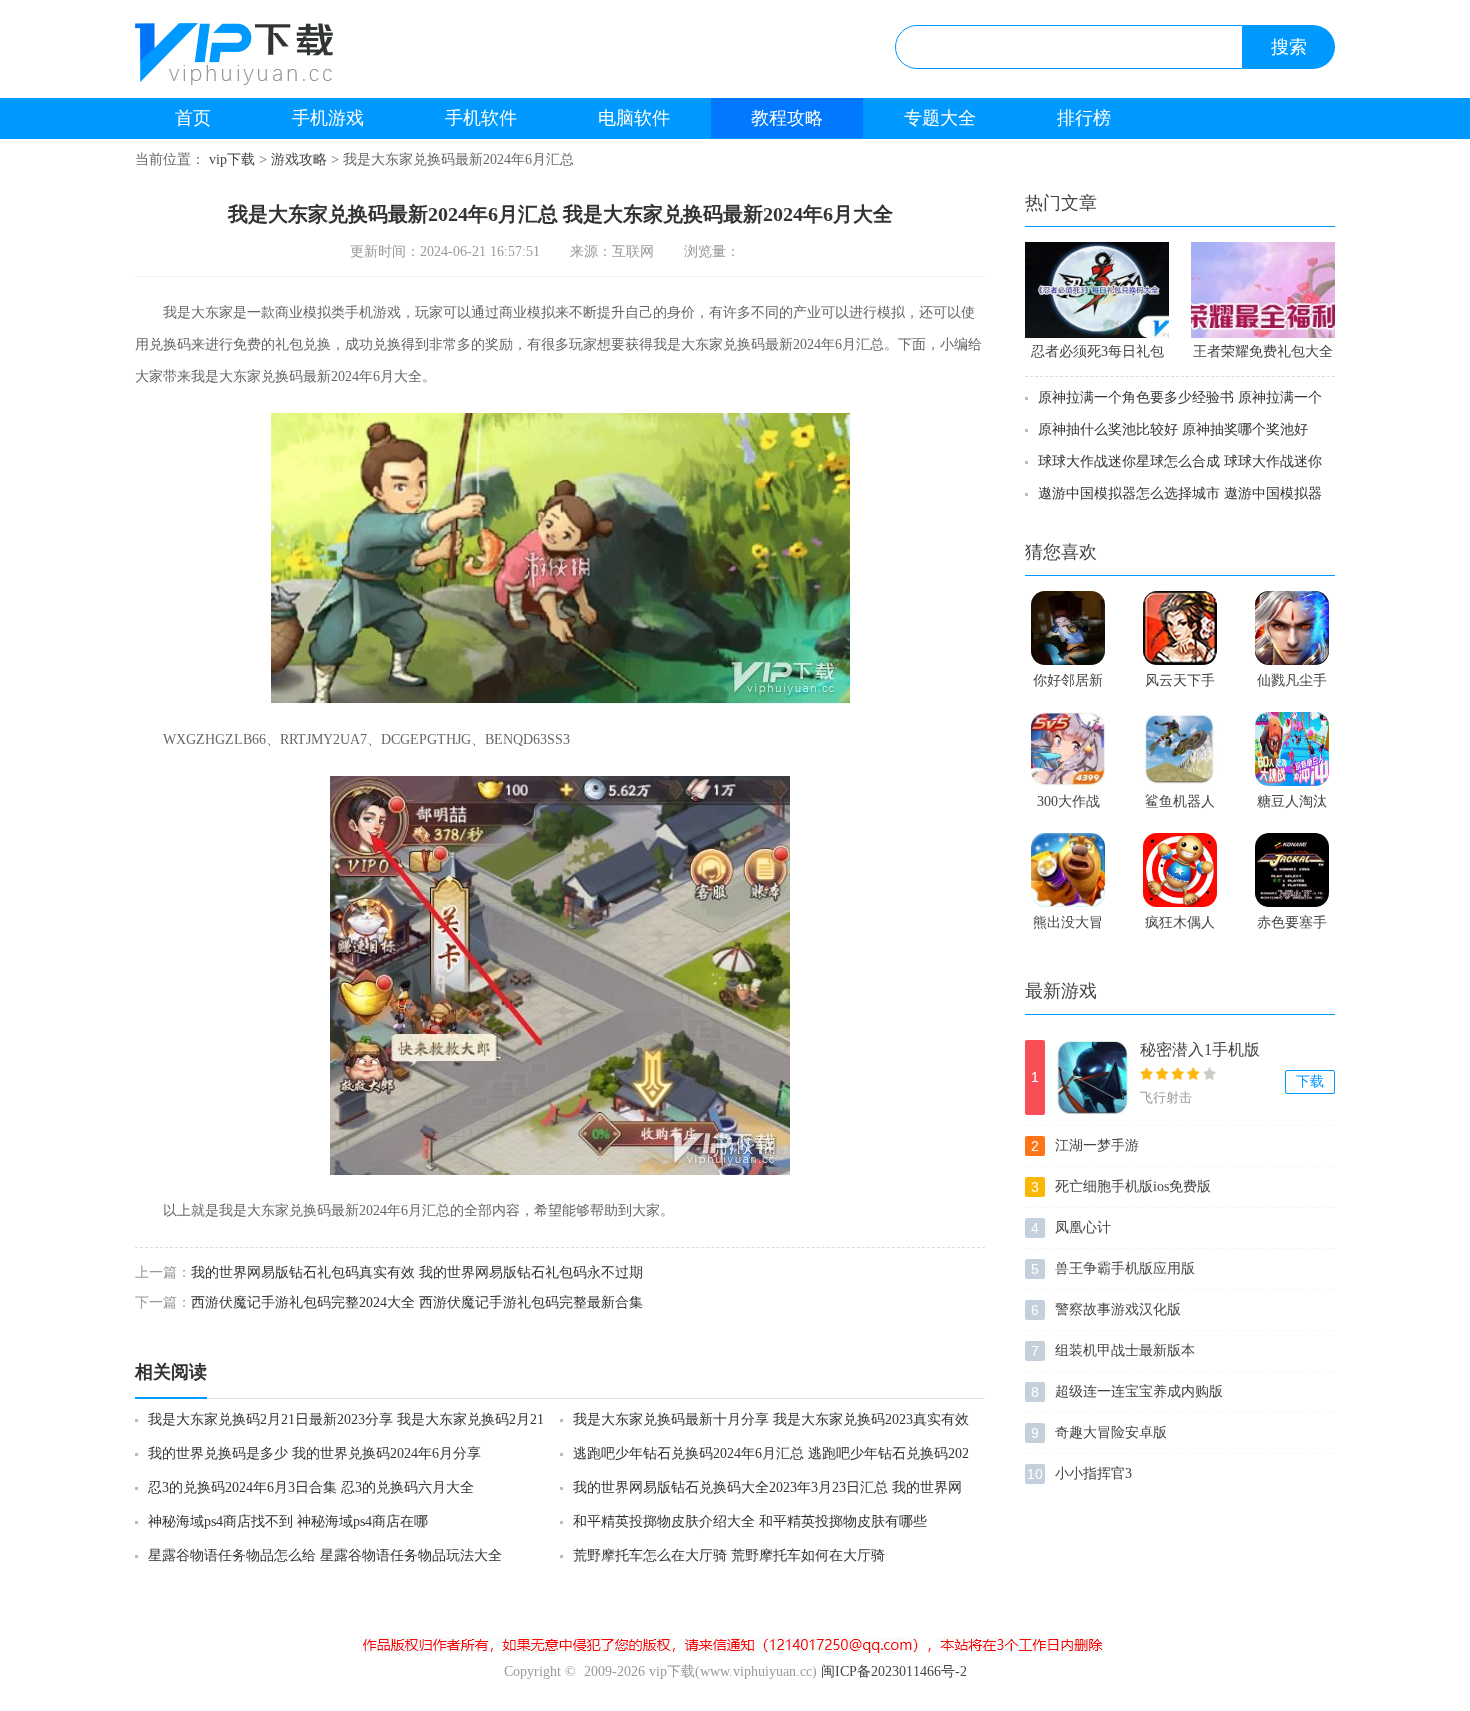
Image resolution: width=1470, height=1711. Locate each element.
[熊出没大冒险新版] (1068, 870)
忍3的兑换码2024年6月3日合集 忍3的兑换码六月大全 (311, 1487)
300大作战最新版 (1068, 806)
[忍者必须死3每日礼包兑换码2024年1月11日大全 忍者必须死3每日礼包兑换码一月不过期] (1097, 290)
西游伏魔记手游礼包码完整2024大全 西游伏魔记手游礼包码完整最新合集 (417, 1302)
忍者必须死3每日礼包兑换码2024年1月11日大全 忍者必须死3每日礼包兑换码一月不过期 (1097, 355)
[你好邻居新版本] (1068, 628)
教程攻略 (787, 118)
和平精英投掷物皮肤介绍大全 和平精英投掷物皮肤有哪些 (750, 1521)
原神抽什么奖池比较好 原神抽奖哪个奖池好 (1173, 429)
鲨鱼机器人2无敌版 (1180, 806)
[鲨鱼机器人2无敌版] (1180, 749)
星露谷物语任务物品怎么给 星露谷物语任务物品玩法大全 (325, 1555)
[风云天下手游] (1180, 628)
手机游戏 (328, 118)
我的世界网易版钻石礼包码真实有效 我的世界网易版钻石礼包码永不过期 (417, 1272)
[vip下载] (268, 58)
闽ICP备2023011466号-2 (894, 1671)
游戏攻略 (299, 159)
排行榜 (1084, 118)
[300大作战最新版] (1068, 749)
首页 (193, 118)
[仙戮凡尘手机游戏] (1292, 628)
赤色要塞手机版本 (1292, 927)
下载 (1310, 1081)
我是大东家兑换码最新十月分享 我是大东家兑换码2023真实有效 (771, 1419)
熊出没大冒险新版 (1068, 927)
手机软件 (481, 118)
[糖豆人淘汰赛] (1292, 749)
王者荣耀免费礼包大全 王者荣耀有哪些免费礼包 (1263, 355)
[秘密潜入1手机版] (1092, 1077)
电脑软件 (634, 118)
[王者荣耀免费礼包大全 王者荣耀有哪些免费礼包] (1263, 290)
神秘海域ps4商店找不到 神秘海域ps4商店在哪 (288, 1521)
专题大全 (940, 118)
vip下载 (232, 159)
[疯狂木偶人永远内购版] (1180, 870)
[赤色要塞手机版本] (1292, 870)
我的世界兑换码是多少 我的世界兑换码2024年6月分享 (314, 1453)
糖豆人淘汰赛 (1292, 806)
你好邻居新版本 (1068, 685)
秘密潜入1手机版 (1200, 1049)
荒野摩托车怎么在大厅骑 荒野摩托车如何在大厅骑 (729, 1555)
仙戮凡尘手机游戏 (1292, 685)
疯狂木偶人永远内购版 (1180, 927)
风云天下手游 (1180, 685)
